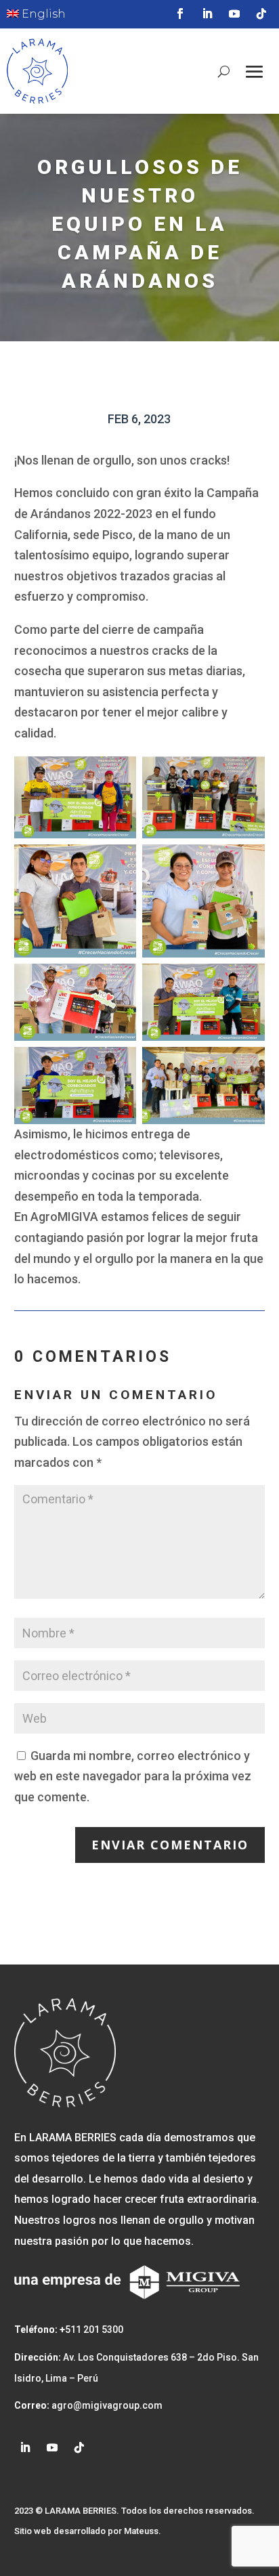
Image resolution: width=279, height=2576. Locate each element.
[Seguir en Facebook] (180, 14)
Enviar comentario (170, 1845)
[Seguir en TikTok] (261, 14)
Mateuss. (143, 2531)
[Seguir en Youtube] (234, 14)
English (42, 14)
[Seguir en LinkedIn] (207, 14)
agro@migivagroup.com (106, 2405)
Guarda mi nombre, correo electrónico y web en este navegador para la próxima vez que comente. (133, 1776)
